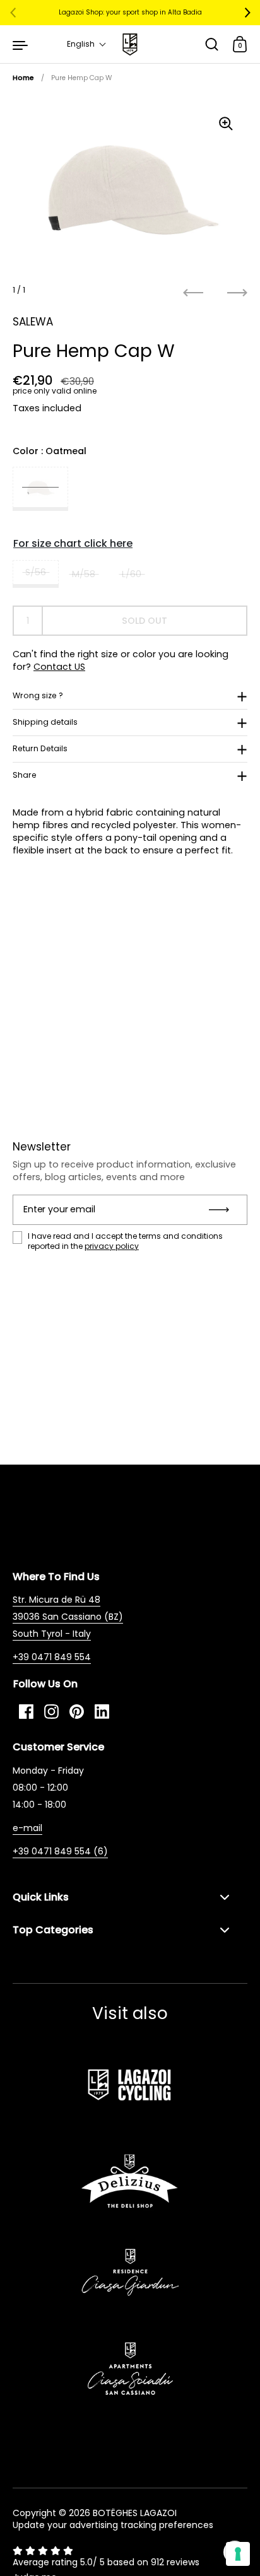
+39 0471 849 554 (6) (60, 1851)
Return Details (40, 748)
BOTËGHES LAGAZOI (135, 2513)
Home (23, 78)
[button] (87, 44)
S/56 (36, 572)
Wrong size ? (38, 695)
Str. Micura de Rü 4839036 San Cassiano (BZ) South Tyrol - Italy (68, 1617)
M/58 (84, 574)
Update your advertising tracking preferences (113, 2525)
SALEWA (33, 322)
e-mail (27, 1828)
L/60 (132, 574)
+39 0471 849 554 (52, 1657)
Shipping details (45, 722)
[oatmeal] (40, 489)
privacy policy (112, 1246)
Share (25, 775)
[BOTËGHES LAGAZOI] (130, 44)
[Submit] (223, 1210)
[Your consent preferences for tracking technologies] (238, 2554)
